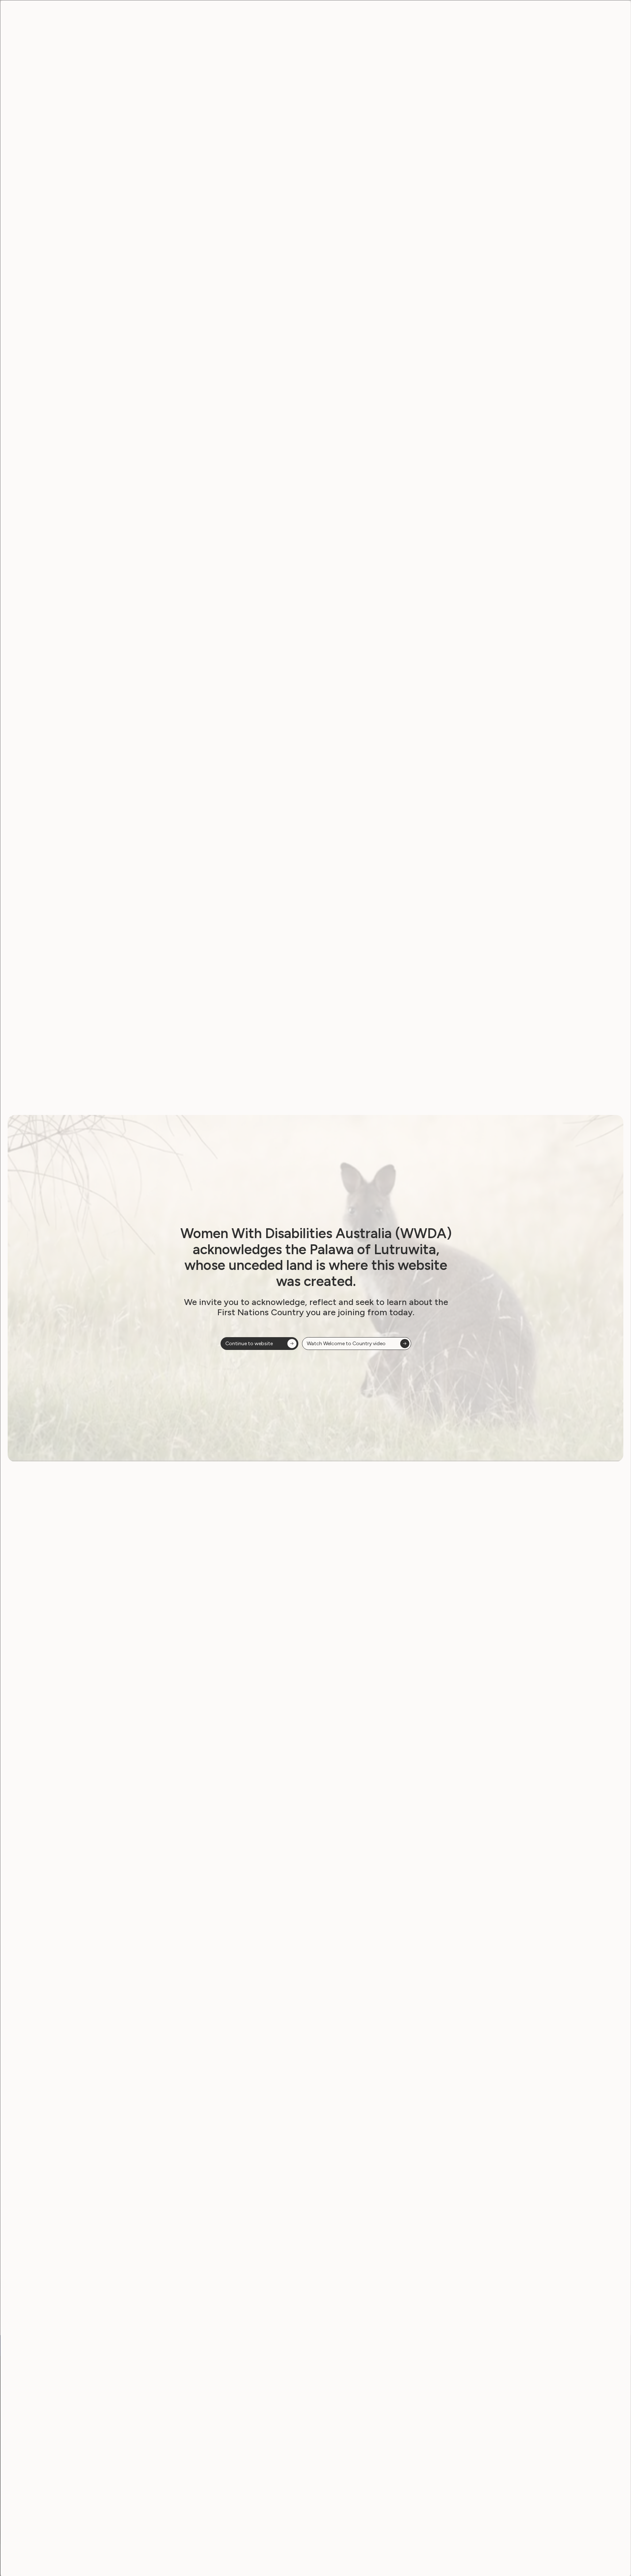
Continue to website (249, 1344)
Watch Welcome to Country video (346, 1344)
